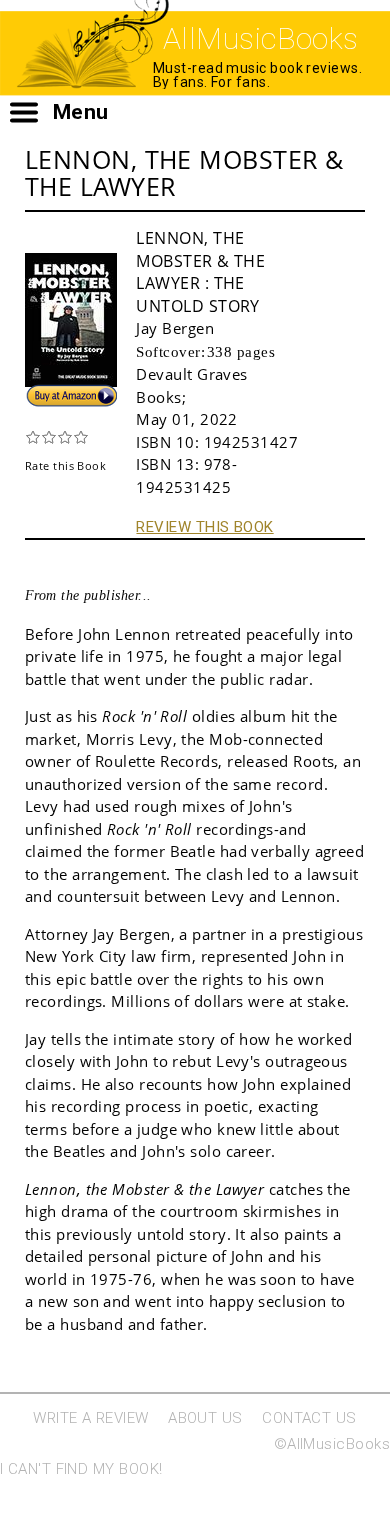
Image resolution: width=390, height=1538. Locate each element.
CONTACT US (309, 1418)
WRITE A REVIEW (90, 1418)
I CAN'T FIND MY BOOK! (81, 1469)
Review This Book (204, 527)
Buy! (41, 393)
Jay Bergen (175, 328)
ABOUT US (205, 1418)
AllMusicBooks (261, 38)
